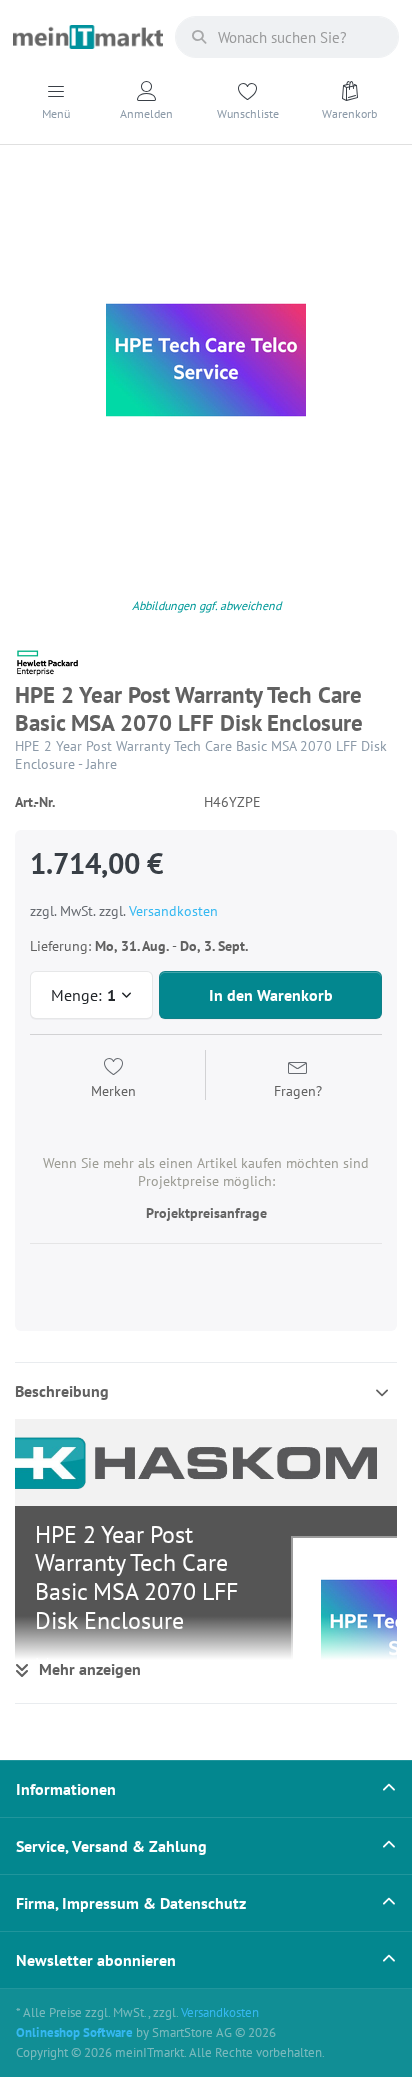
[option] (206, 360)
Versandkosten (173, 911)
